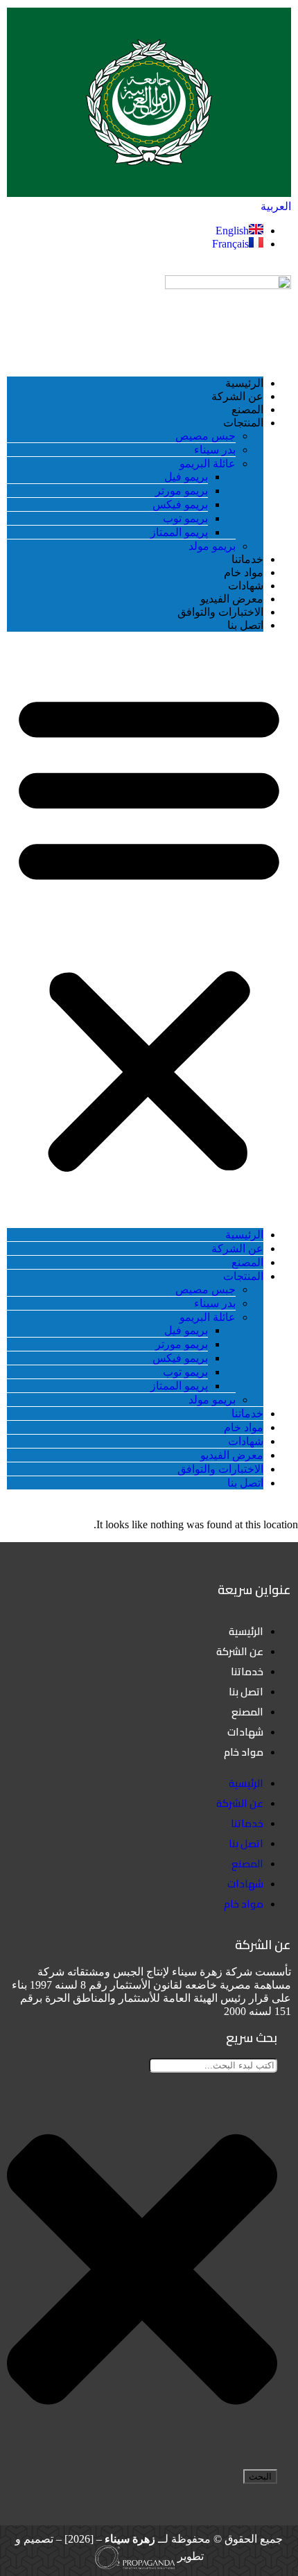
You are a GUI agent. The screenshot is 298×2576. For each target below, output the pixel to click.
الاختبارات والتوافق (220, 612)
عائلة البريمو (208, 464)
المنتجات (243, 423)
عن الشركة (237, 396)
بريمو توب (185, 518)
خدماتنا (247, 559)
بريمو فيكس (180, 504)
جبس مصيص (205, 436)
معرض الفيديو (232, 599)
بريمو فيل (186, 477)
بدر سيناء (215, 450)
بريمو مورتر (182, 491)
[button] (149, 930)
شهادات (246, 586)
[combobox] (213, 2065)
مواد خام (244, 572)
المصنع (247, 409)
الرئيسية (244, 383)
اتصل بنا (245, 625)
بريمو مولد (212, 546)
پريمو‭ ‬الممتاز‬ (179, 532)
